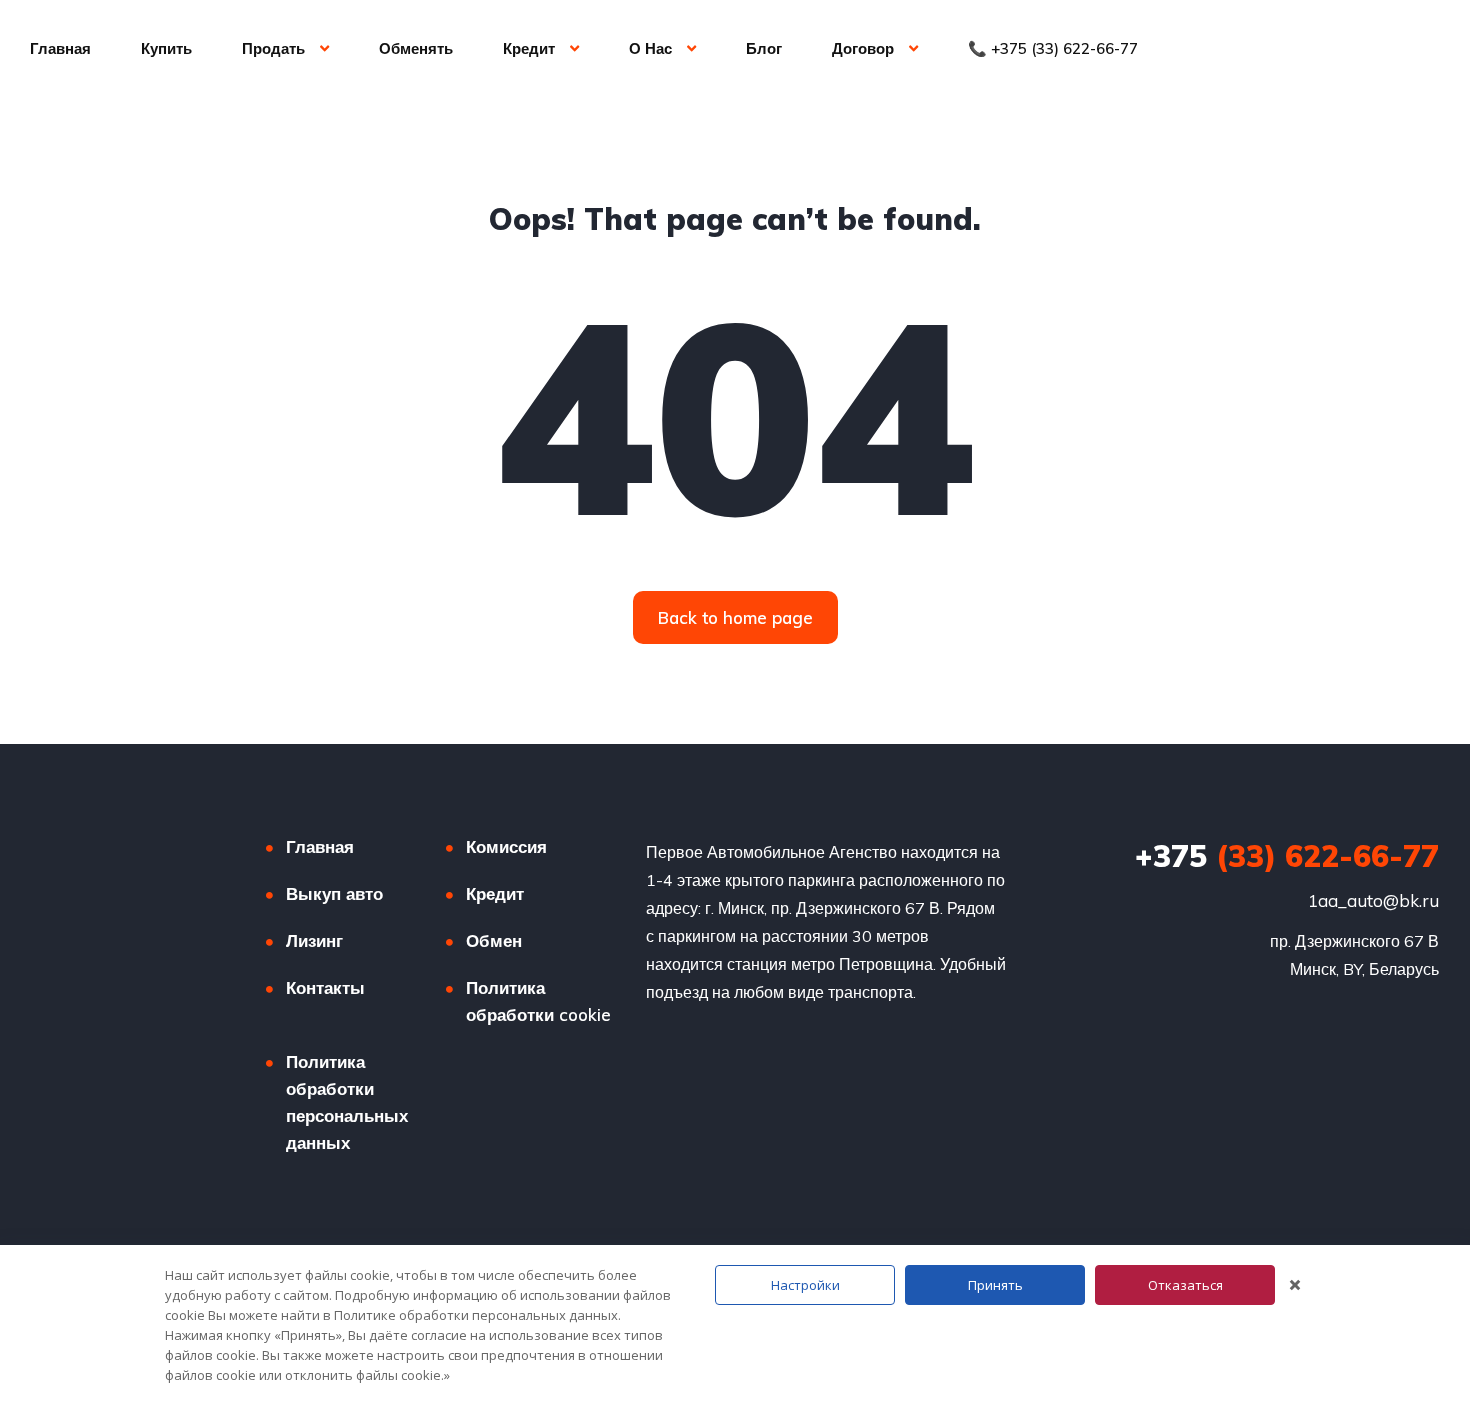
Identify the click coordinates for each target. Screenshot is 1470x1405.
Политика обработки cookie (538, 1001)
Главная (60, 48)
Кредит (529, 48)
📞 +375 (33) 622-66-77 (1053, 48)
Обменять (416, 48)
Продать (273, 48)
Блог (764, 48)
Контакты (325, 987)
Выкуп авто (334, 893)
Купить (166, 48)
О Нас (650, 48)
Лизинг (314, 940)
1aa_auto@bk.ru (1373, 900)
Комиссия (506, 846)
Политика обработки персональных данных (347, 1102)
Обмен (494, 940)
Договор (863, 48)
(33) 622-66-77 (1287, 856)
